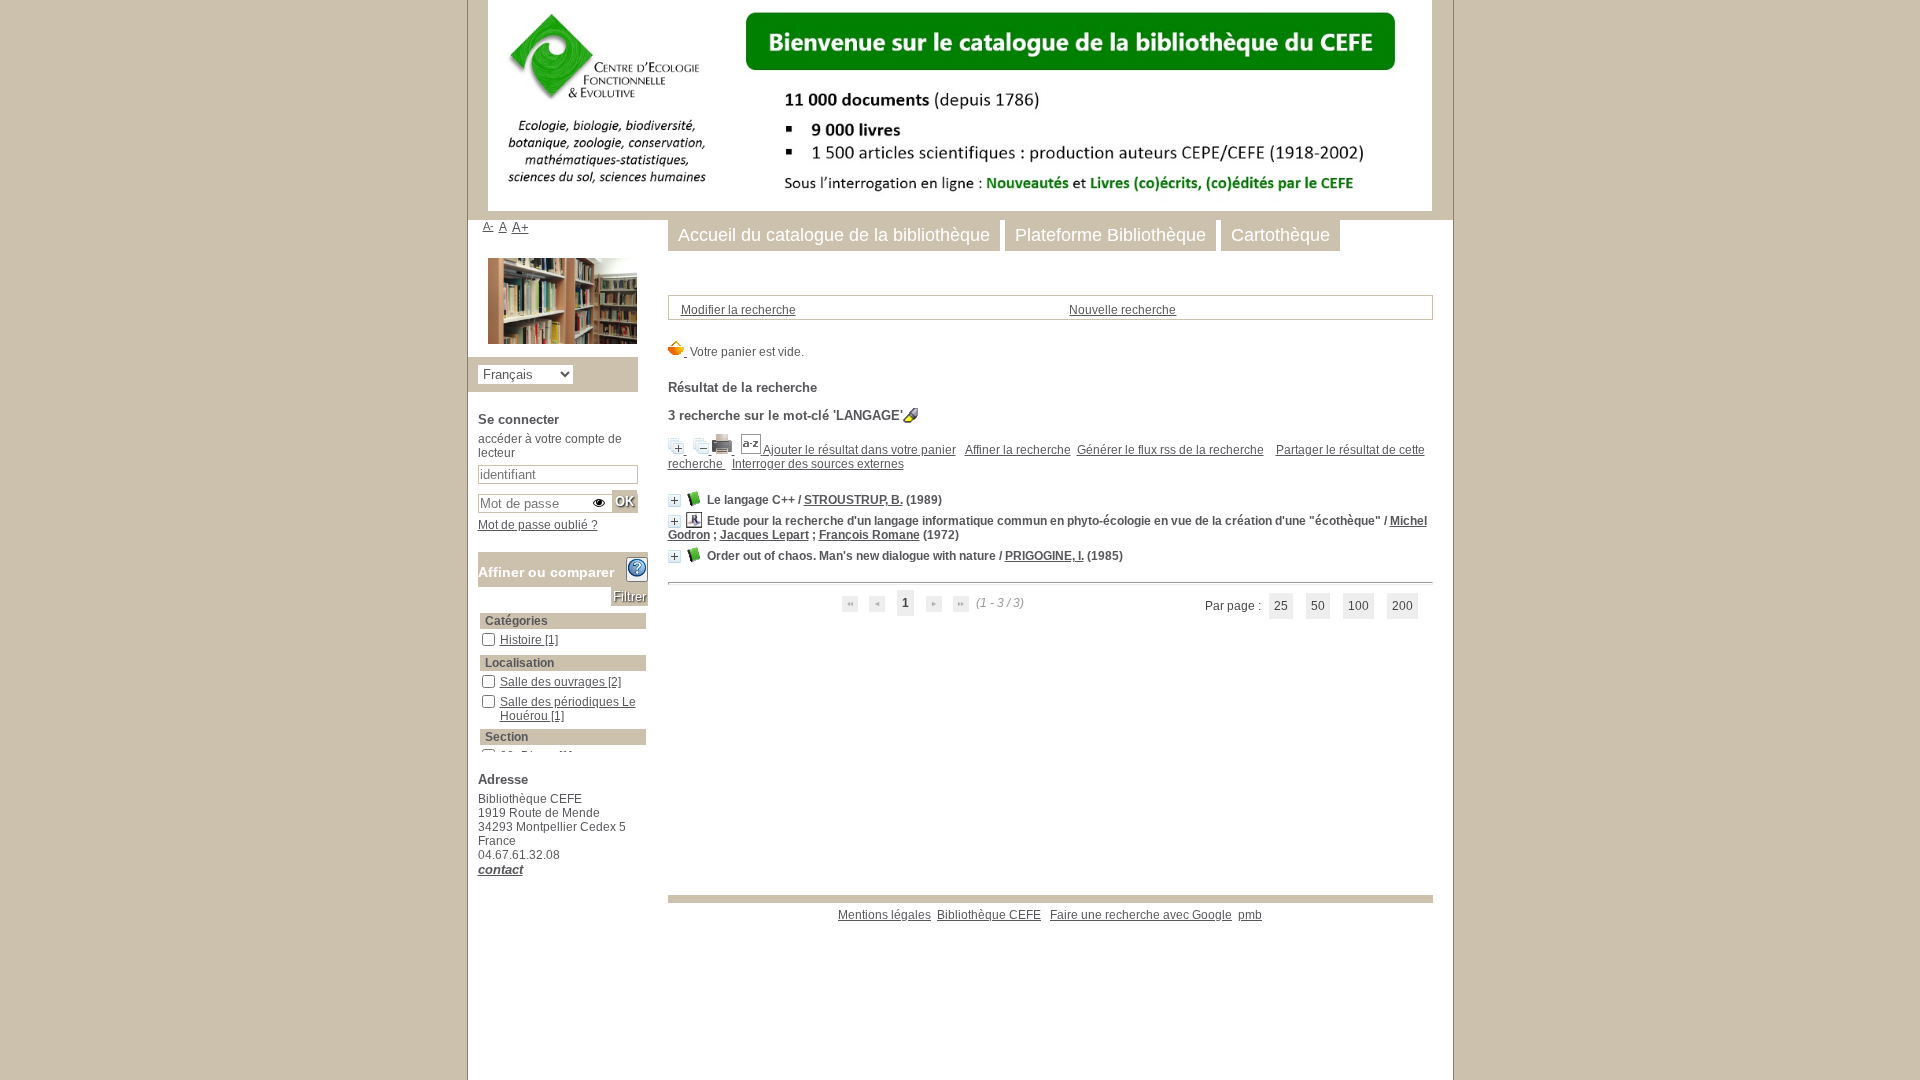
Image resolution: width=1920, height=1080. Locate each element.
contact (500, 869)
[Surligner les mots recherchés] (910, 415)
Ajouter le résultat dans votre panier (859, 450)
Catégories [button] (516, 621)
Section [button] (506, 737)
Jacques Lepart (764, 535)
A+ (520, 227)
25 (1281, 606)
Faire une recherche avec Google (1141, 915)
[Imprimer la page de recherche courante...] (723, 450)
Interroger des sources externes (818, 464)
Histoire (522, 640)
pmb (1250, 915)
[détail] (674, 500)
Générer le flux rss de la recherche (1170, 450)
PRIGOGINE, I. (1044, 556)
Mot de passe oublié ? (538, 525)
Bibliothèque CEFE (989, 915)
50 (1318, 606)
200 (1402, 606)
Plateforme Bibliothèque (1110, 235)
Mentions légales (884, 915)
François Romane (869, 535)
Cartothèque (1280, 235)
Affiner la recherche (1018, 450)
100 (1358, 606)
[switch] (599, 503)
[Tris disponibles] (752, 450)
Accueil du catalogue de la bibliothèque (834, 235)
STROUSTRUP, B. (853, 500)
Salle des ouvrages (554, 682)
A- (488, 226)
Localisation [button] (519, 663)
